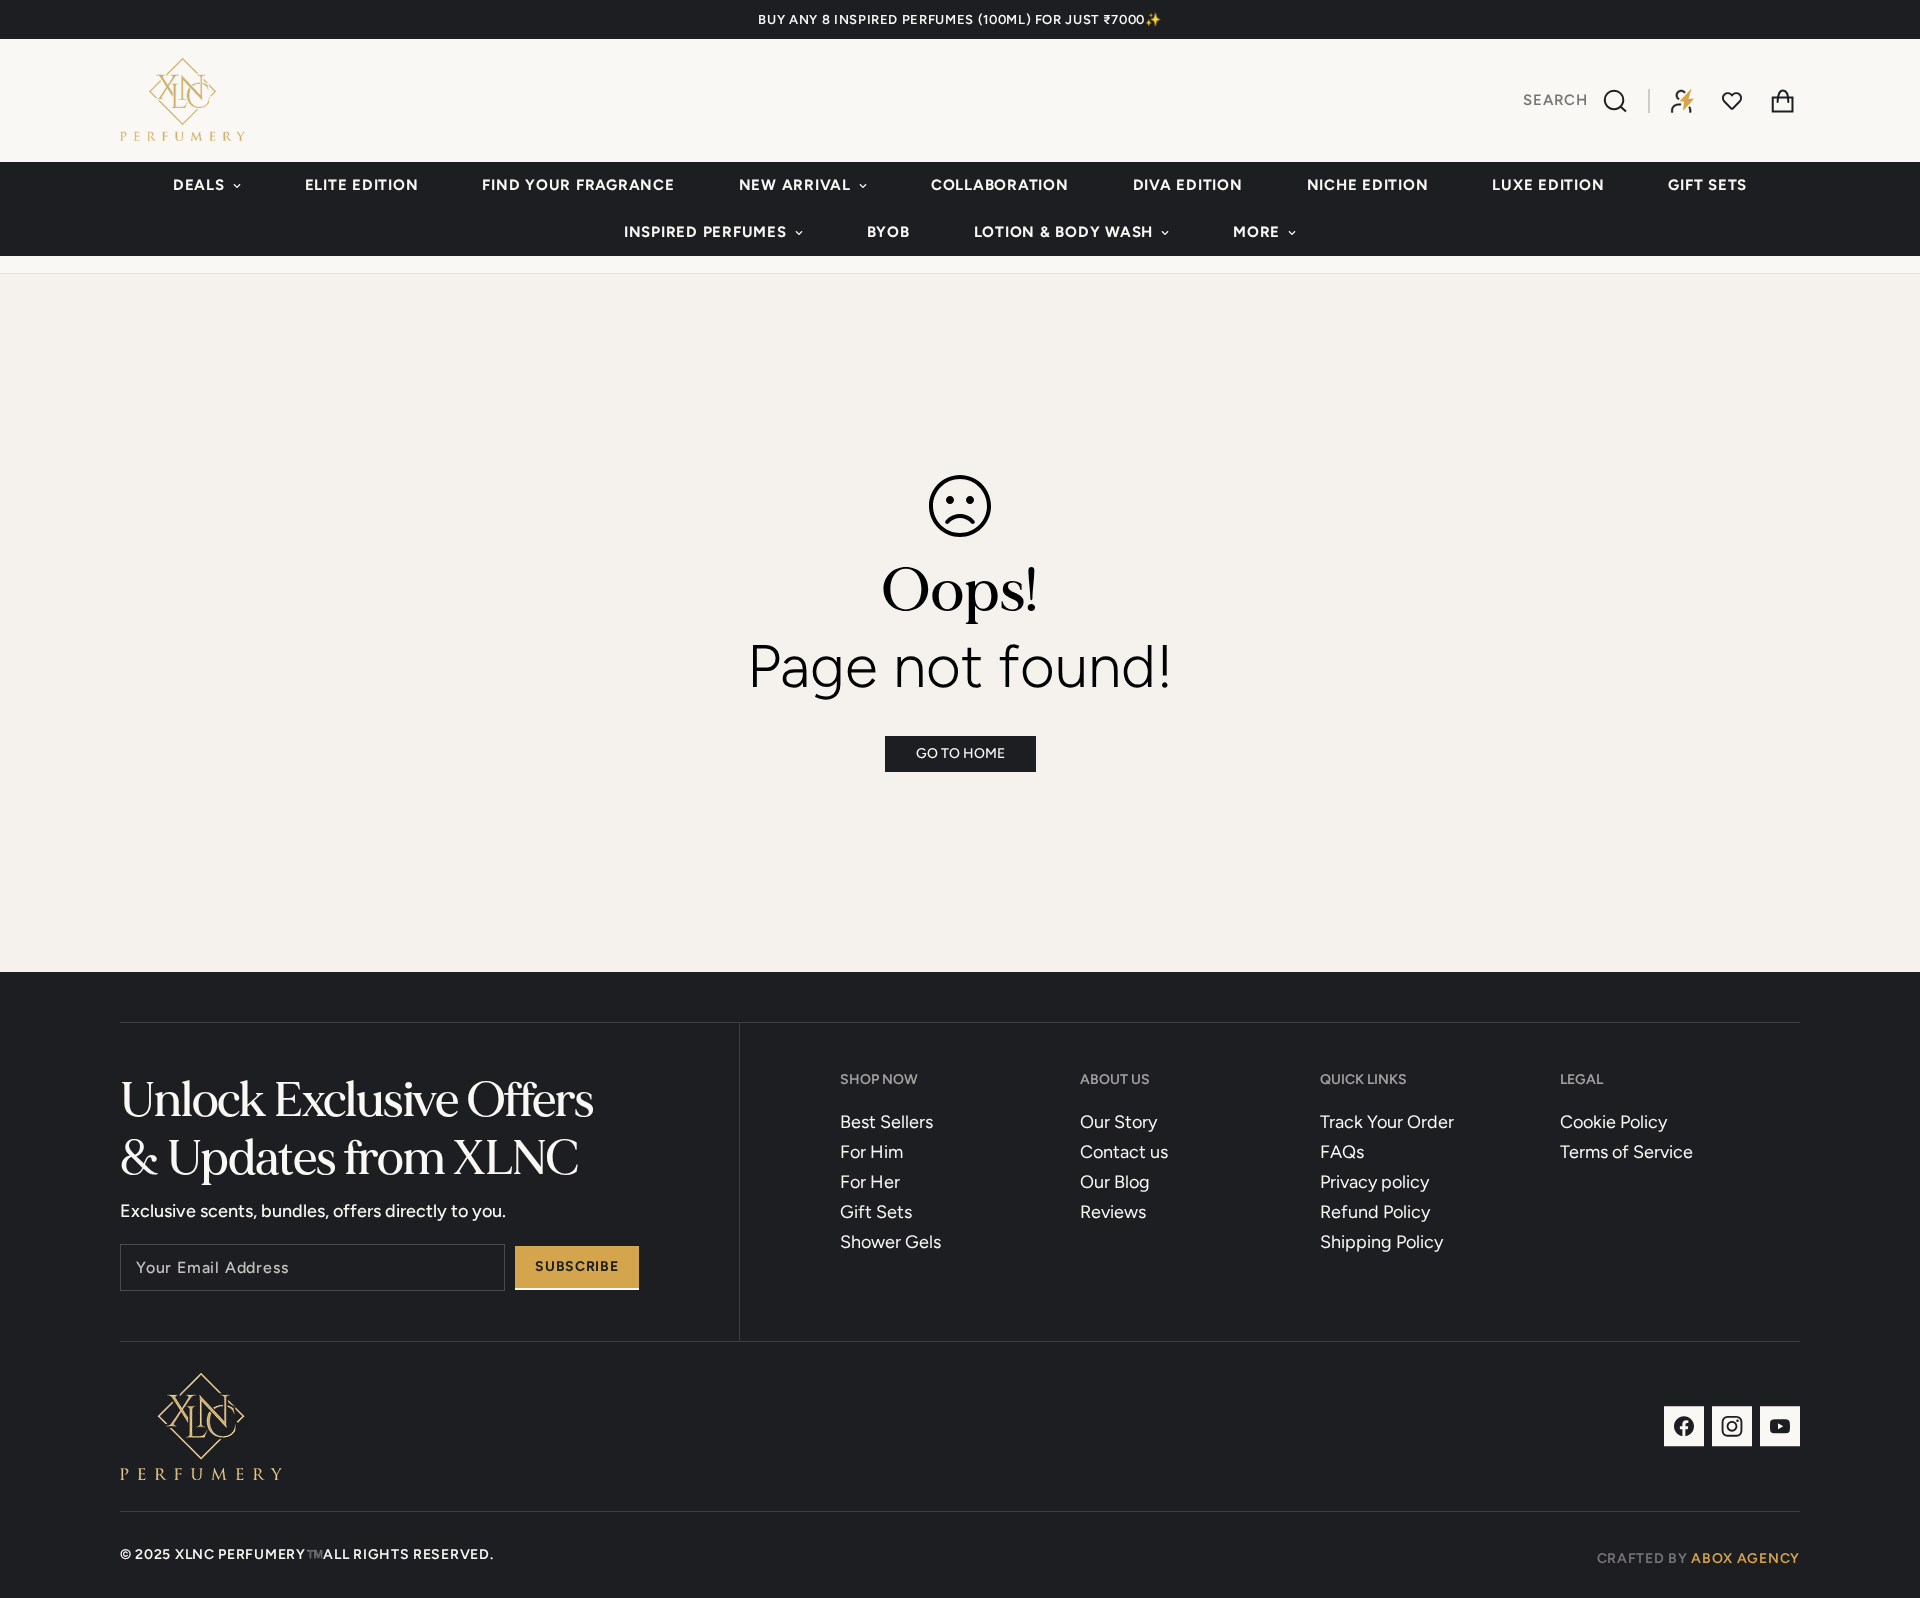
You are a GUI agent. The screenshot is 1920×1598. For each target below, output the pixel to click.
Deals (199, 185)
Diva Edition (1188, 185)
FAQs (1342, 1152)
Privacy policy (1374, 1182)
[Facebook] (1684, 1426)
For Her (870, 1182)
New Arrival (795, 185)
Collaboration (1000, 185)
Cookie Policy (1613, 1122)
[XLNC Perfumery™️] (182, 100)
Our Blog (1115, 1182)
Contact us (1124, 1152)
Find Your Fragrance (578, 185)
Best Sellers (886, 1122)
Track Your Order (1387, 1122)
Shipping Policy (1381, 1242)
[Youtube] (1780, 1426)
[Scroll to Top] (1881, 1489)
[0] (1782, 101)
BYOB (888, 232)
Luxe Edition (1548, 185)
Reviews (1113, 1212)
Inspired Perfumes (705, 232)
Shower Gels (890, 1242)
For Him (871, 1152)
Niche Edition (1368, 185)
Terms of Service (1626, 1152)
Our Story (1118, 1122)
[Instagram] (1732, 1426)
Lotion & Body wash (1064, 232)
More (1256, 232)
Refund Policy (1375, 1212)
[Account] (1682, 101)
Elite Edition (362, 185)
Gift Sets (1707, 185)
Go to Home (960, 753)
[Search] (1618, 101)
